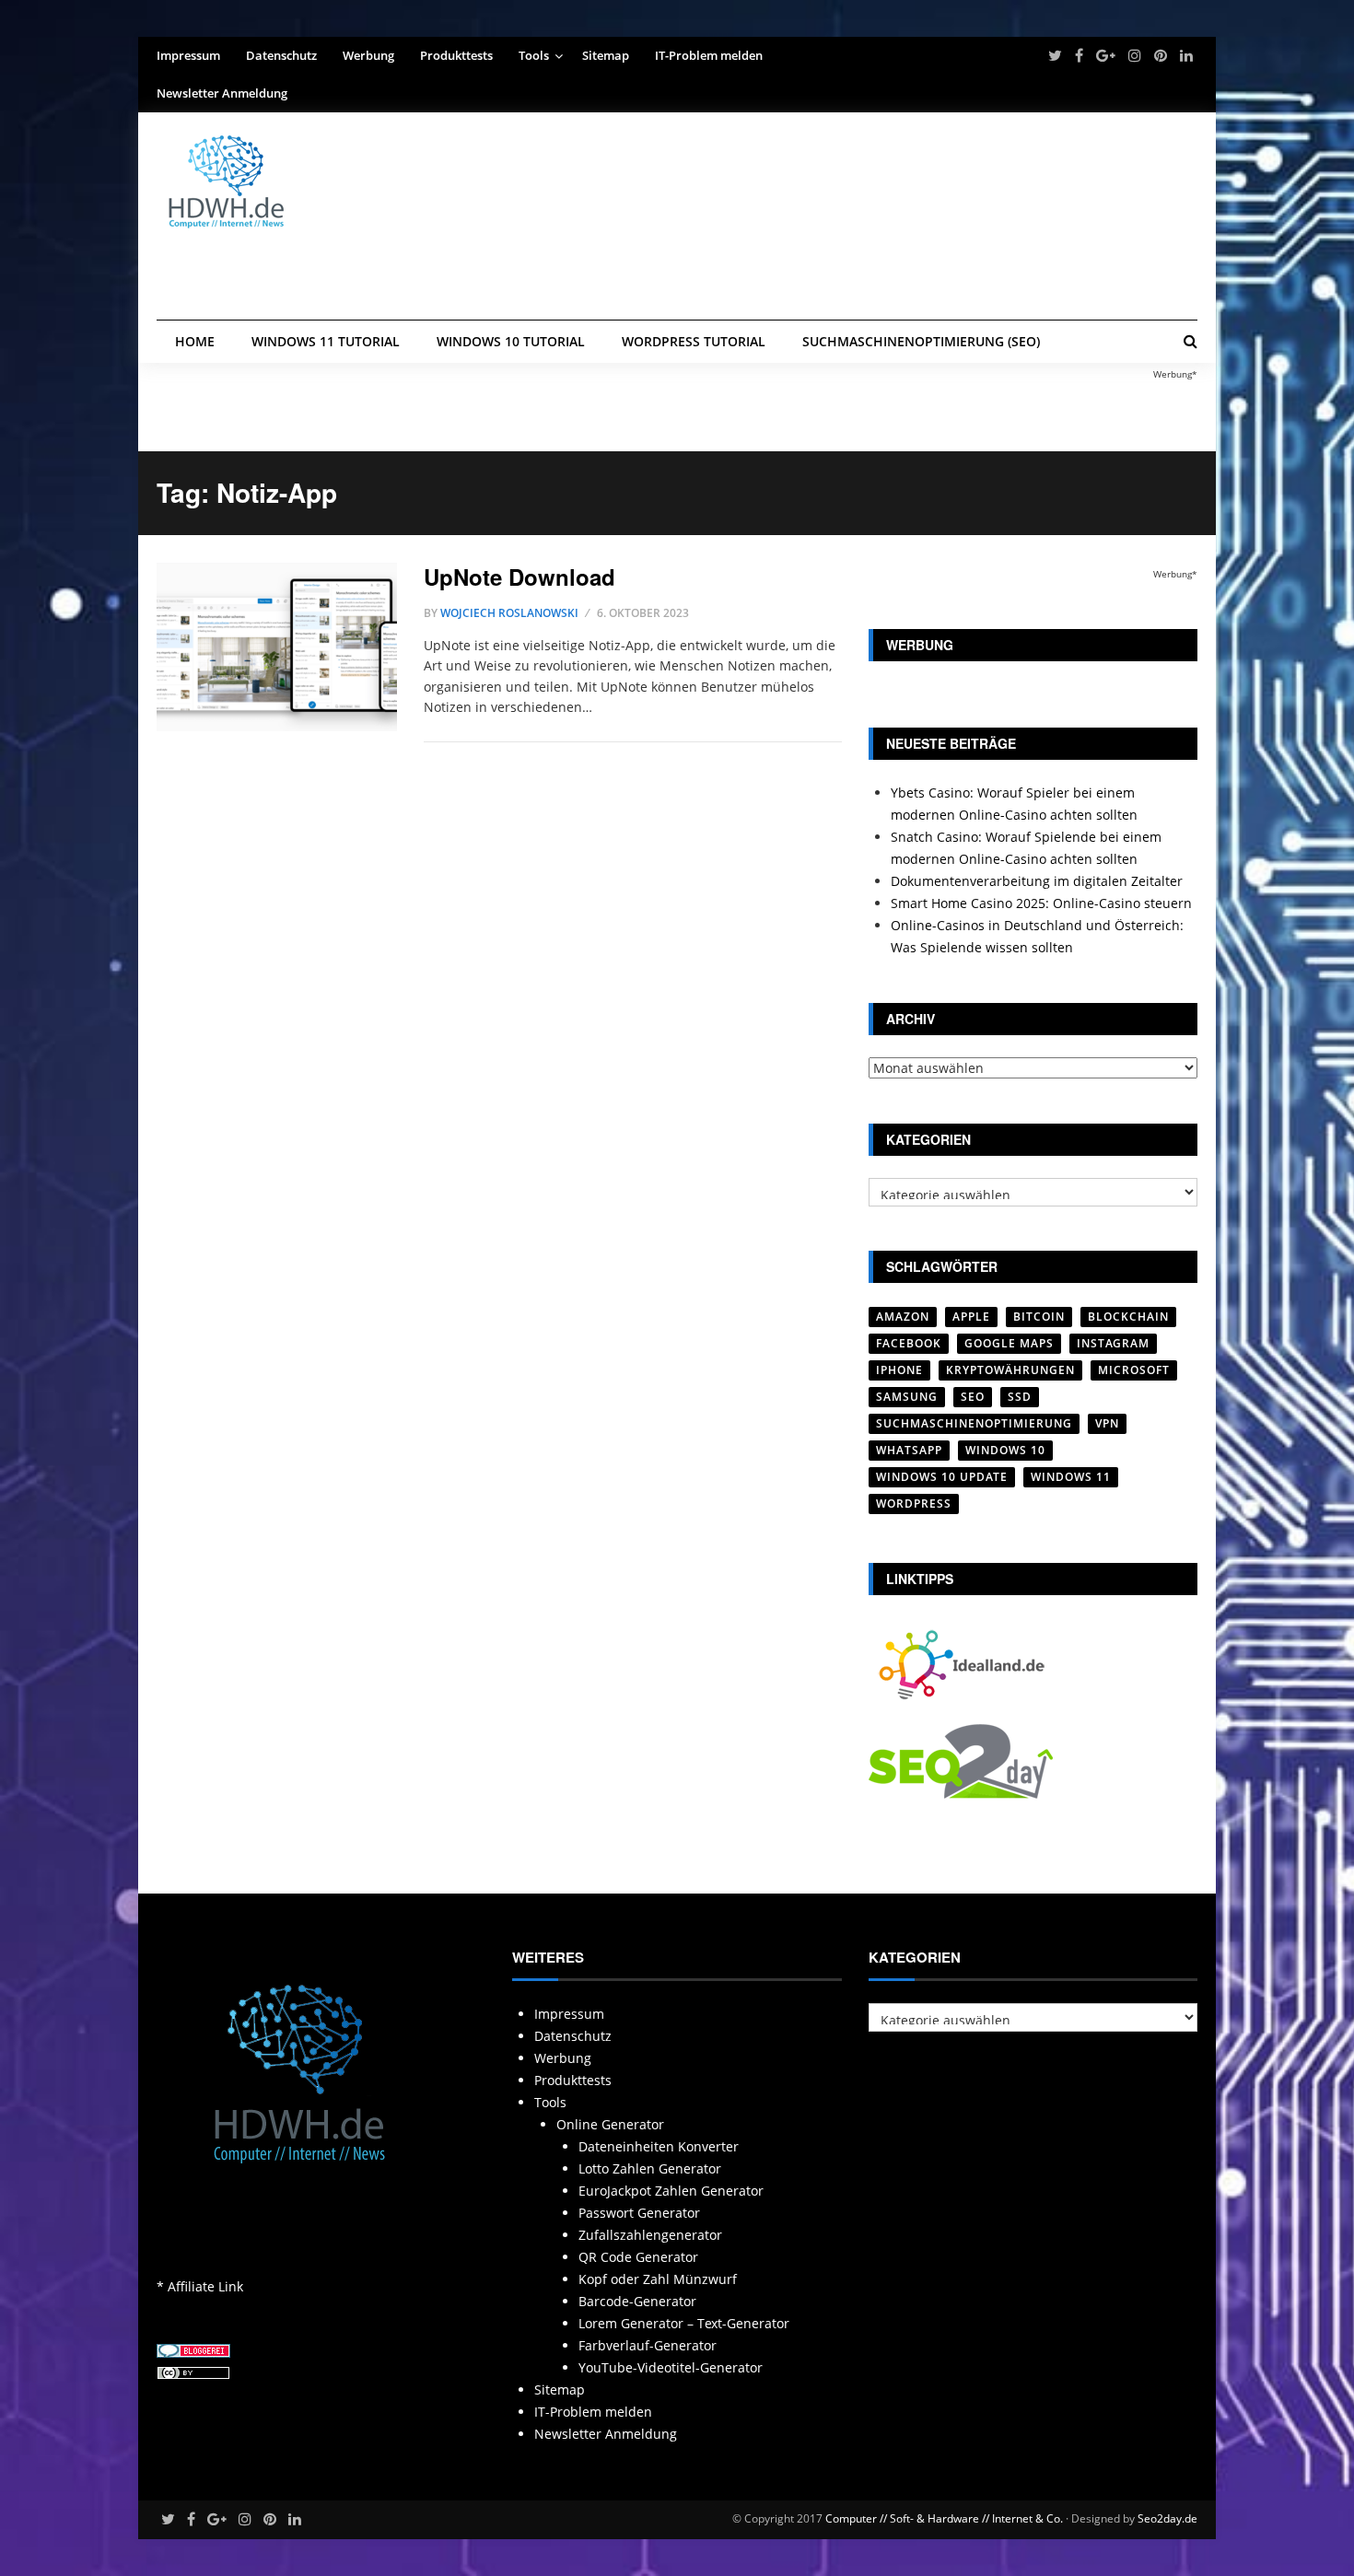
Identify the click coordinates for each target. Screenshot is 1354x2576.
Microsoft (1134, 1370)
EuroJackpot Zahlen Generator (671, 2191)
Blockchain (1128, 1317)
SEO (973, 1397)
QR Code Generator (638, 2257)
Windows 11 (1071, 1477)
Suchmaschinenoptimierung (974, 1423)
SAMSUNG (907, 1397)
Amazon (903, 1317)
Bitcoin (1039, 1317)
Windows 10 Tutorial (511, 341)
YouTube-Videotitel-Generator (671, 2367)
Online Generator (610, 2124)
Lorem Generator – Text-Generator (684, 2323)
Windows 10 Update (942, 1477)
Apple (971, 1317)
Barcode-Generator (637, 2301)
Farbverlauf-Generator (648, 2345)
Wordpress (914, 1504)
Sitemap (606, 55)
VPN (1107, 1423)
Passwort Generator (639, 2213)
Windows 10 (1005, 1450)
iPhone (899, 1370)
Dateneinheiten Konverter (659, 2146)
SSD (1020, 1397)
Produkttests (456, 55)
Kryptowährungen (1010, 1370)
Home (195, 341)
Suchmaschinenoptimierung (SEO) (921, 341)
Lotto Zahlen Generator (650, 2168)
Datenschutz (281, 55)
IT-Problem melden (709, 55)
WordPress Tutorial (694, 341)
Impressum (188, 55)
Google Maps (1009, 1343)
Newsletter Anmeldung (222, 93)
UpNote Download (519, 577)
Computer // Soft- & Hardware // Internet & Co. (944, 2518)
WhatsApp (909, 1450)
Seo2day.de (1167, 2518)
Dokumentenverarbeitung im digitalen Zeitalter (1037, 881)
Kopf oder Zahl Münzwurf (658, 2279)
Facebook (909, 1343)
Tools (534, 55)
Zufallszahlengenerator (650, 2235)
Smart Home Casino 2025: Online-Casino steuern (1041, 903)
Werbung (368, 55)
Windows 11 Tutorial (326, 341)
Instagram (1113, 1343)
